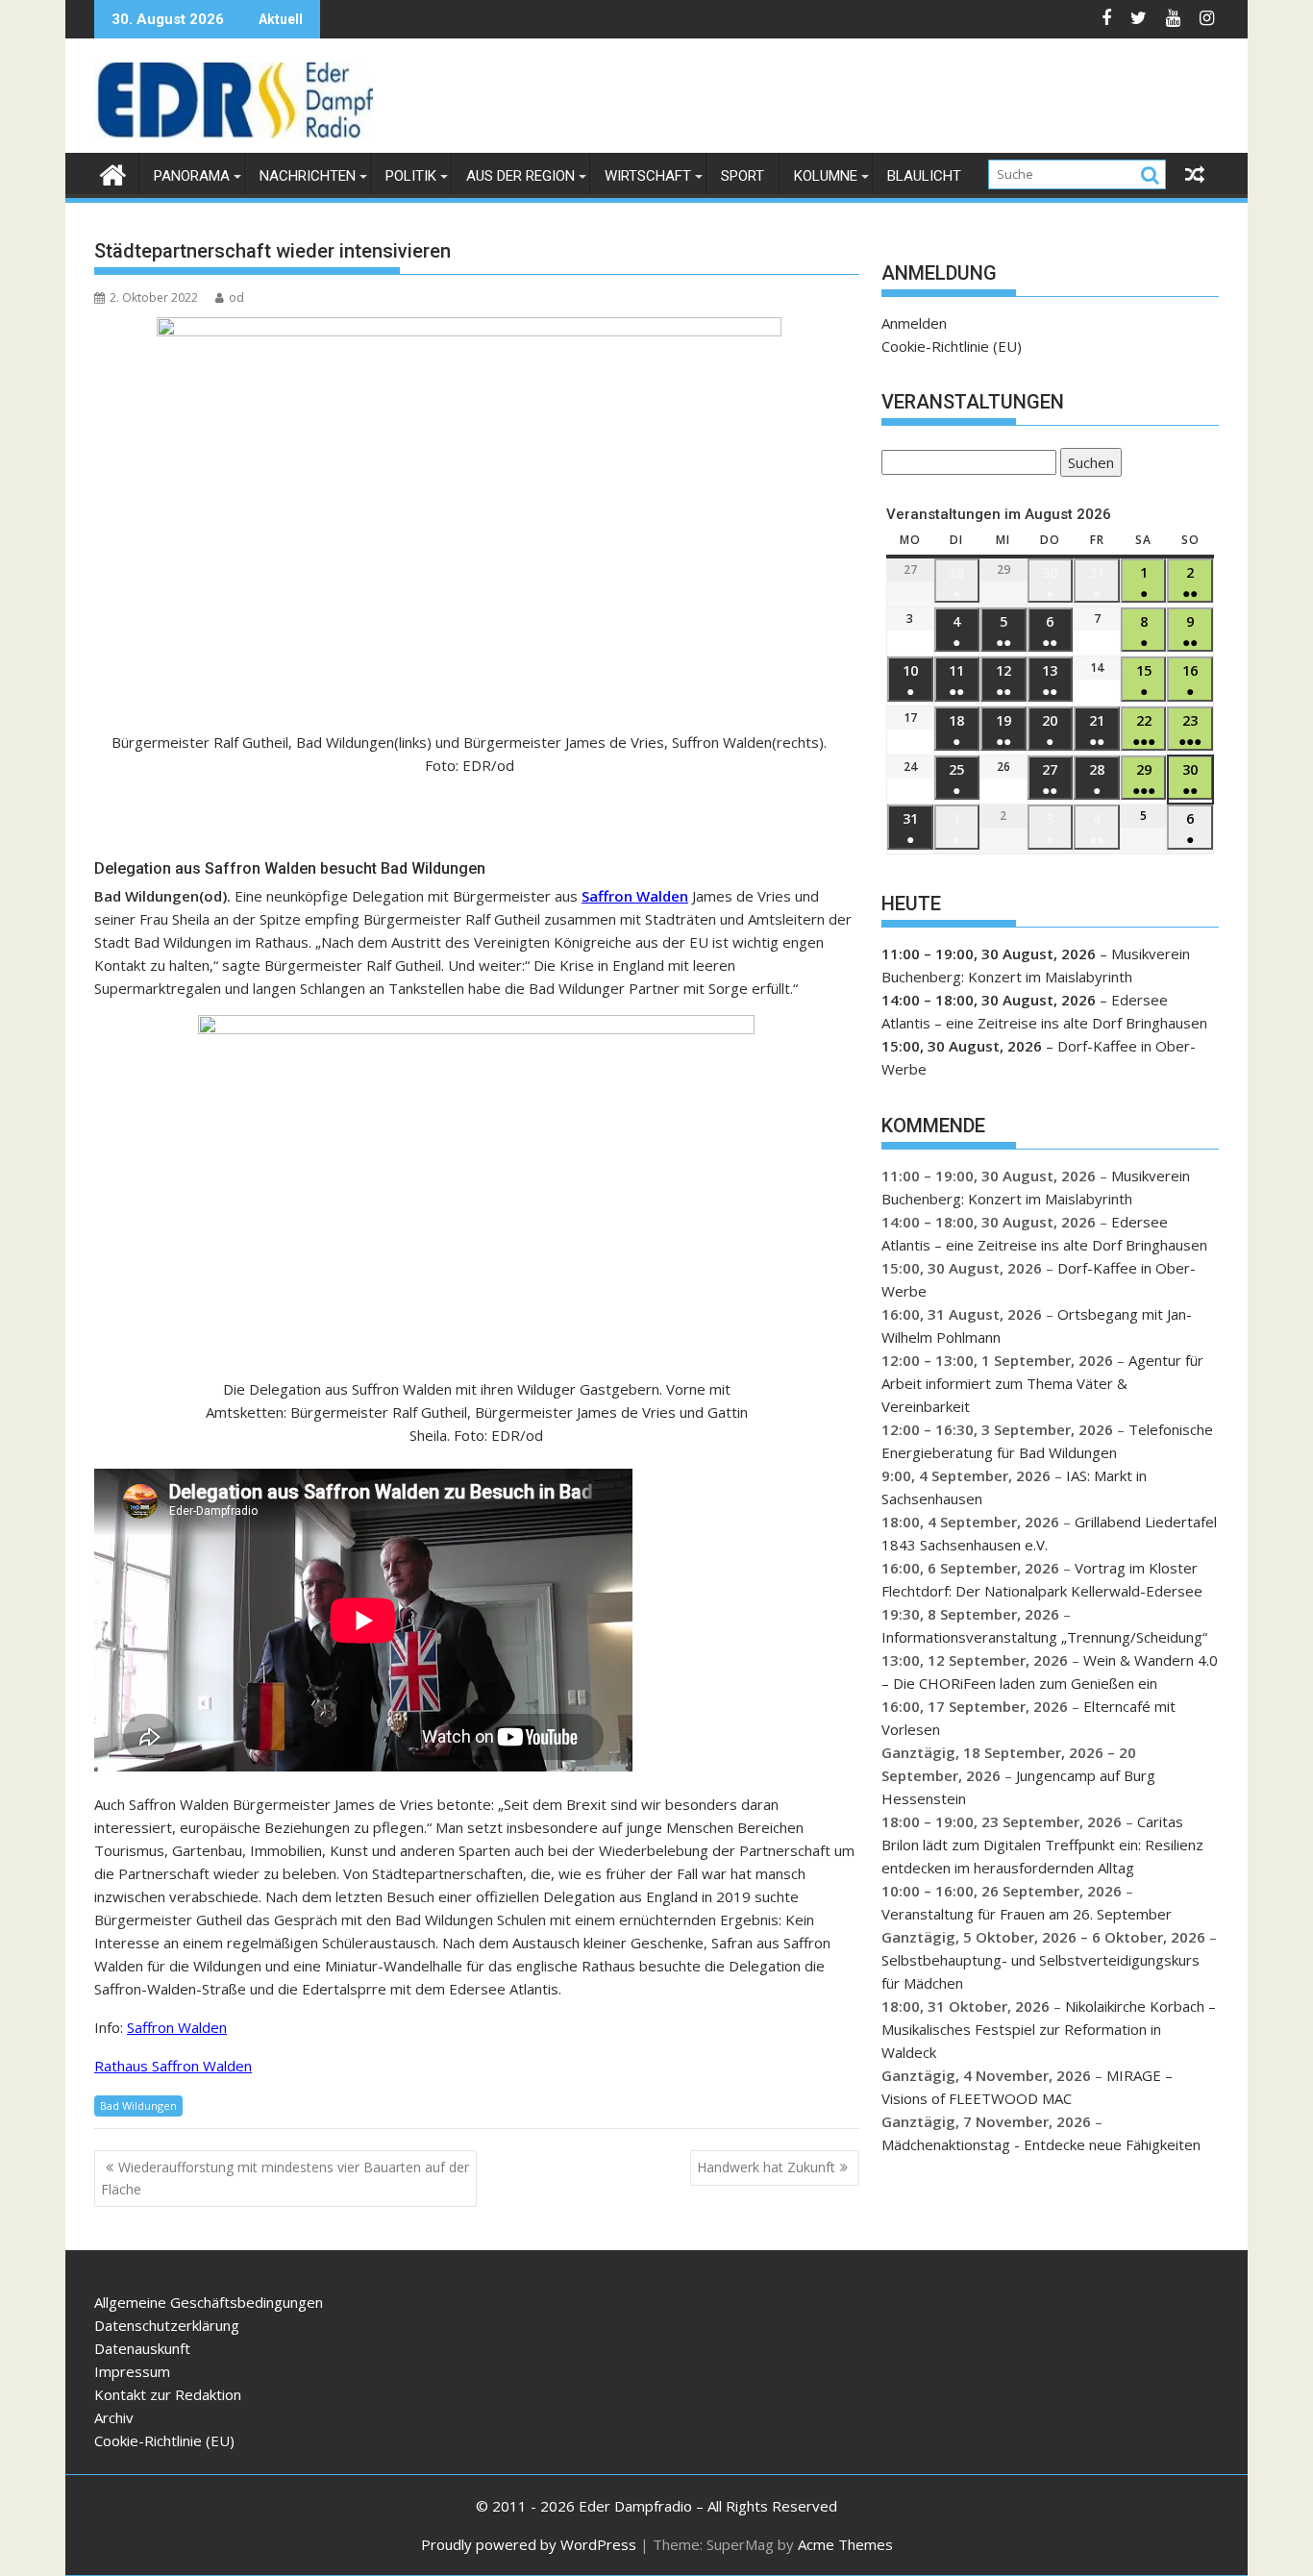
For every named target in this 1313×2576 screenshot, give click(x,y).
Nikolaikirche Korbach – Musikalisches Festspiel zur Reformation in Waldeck (1049, 2029)
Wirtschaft (648, 176)
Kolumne (826, 176)
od (236, 297)
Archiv (114, 2417)
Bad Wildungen (138, 2105)
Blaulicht (924, 176)
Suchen (1087, 465)
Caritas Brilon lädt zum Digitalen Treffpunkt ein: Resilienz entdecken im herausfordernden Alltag (1042, 1845)
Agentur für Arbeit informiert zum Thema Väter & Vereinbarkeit (1042, 1383)
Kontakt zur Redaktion (168, 2394)
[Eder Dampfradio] (113, 173)
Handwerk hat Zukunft (766, 2167)
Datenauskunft (142, 2348)
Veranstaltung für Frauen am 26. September (1027, 1914)
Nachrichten (308, 176)
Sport (743, 176)
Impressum (132, 2371)
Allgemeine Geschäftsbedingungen (209, 2302)
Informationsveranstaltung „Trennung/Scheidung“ (1044, 1637)
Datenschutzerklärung (167, 2325)
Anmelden (914, 323)
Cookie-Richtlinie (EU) (952, 346)
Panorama (192, 176)
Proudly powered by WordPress (529, 2544)
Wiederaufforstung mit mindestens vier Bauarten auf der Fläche (285, 2178)
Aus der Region (520, 176)
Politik (411, 176)
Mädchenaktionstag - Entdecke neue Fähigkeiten (1041, 2144)
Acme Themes (845, 2544)
